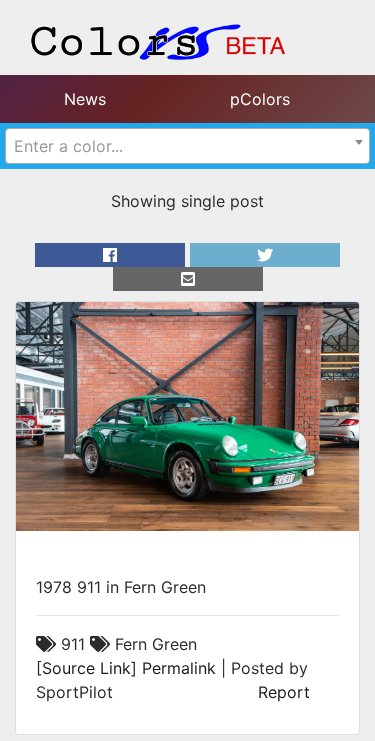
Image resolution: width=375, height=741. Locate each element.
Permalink (179, 668)
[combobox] (187, 146)
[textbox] (187, 146)
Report (284, 692)
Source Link (86, 668)
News (85, 99)
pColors (260, 99)
